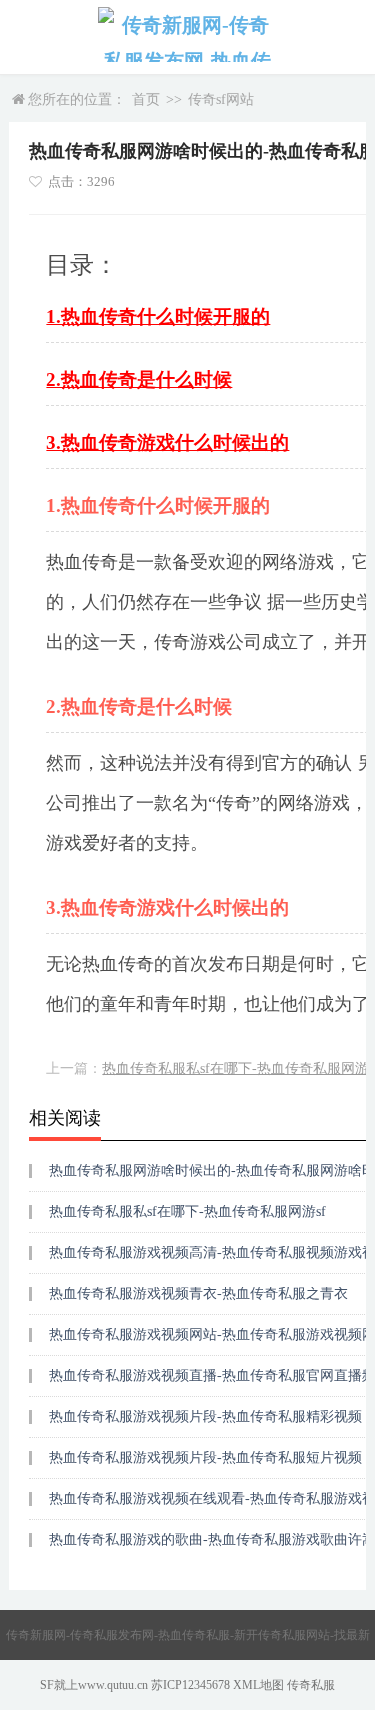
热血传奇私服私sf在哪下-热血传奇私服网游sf (187, 1211)
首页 (146, 99)
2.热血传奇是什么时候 (139, 379)
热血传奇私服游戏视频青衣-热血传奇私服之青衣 (198, 1293)
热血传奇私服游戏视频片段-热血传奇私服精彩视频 (205, 1416)
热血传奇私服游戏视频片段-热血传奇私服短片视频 (205, 1457)
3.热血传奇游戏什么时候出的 (167, 442)
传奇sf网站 (221, 99)
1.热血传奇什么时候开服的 (158, 316)
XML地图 (258, 1685)
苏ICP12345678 (190, 1685)
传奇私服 (311, 1685)
